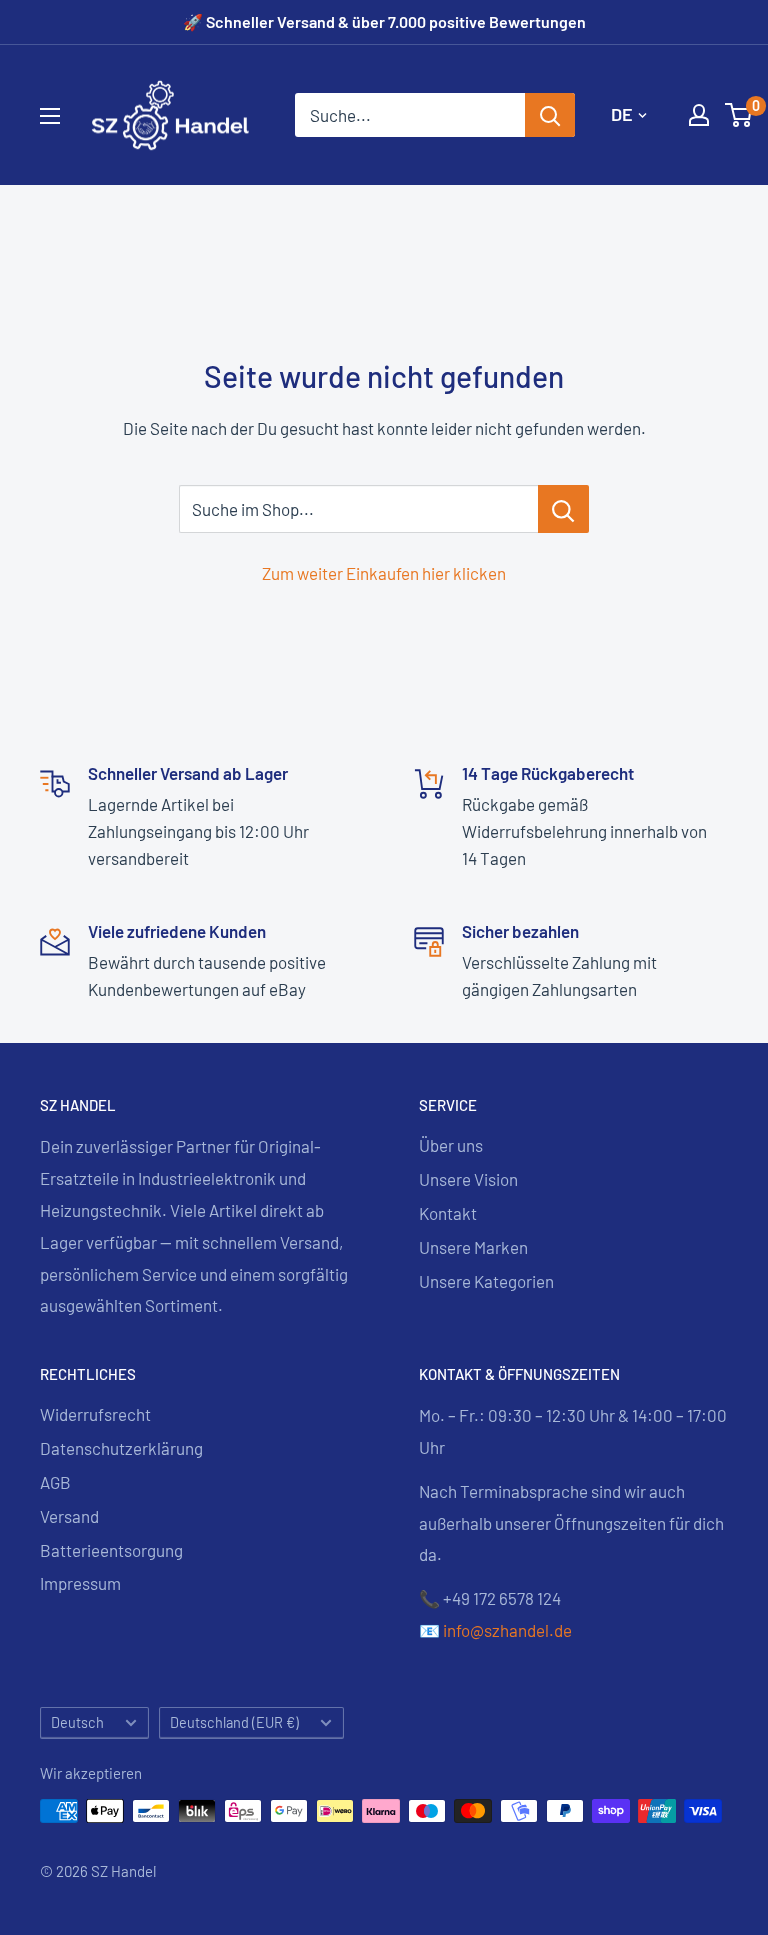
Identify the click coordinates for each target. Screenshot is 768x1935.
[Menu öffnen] (50, 116)
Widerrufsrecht (95, 1414)
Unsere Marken (473, 1247)
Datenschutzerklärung (121, 1448)
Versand (69, 1516)
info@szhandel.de (507, 1630)
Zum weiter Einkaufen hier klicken (384, 573)
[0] (739, 115)
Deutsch (77, 1722)
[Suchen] (550, 115)
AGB (55, 1482)
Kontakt (448, 1213)
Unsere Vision (468, 1179)
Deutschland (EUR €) (234, 1722)
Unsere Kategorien (486, 1281)
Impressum (80, 1583)
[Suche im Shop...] (563, 509)
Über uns (451, 1145)
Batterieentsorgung (111, 1550)
